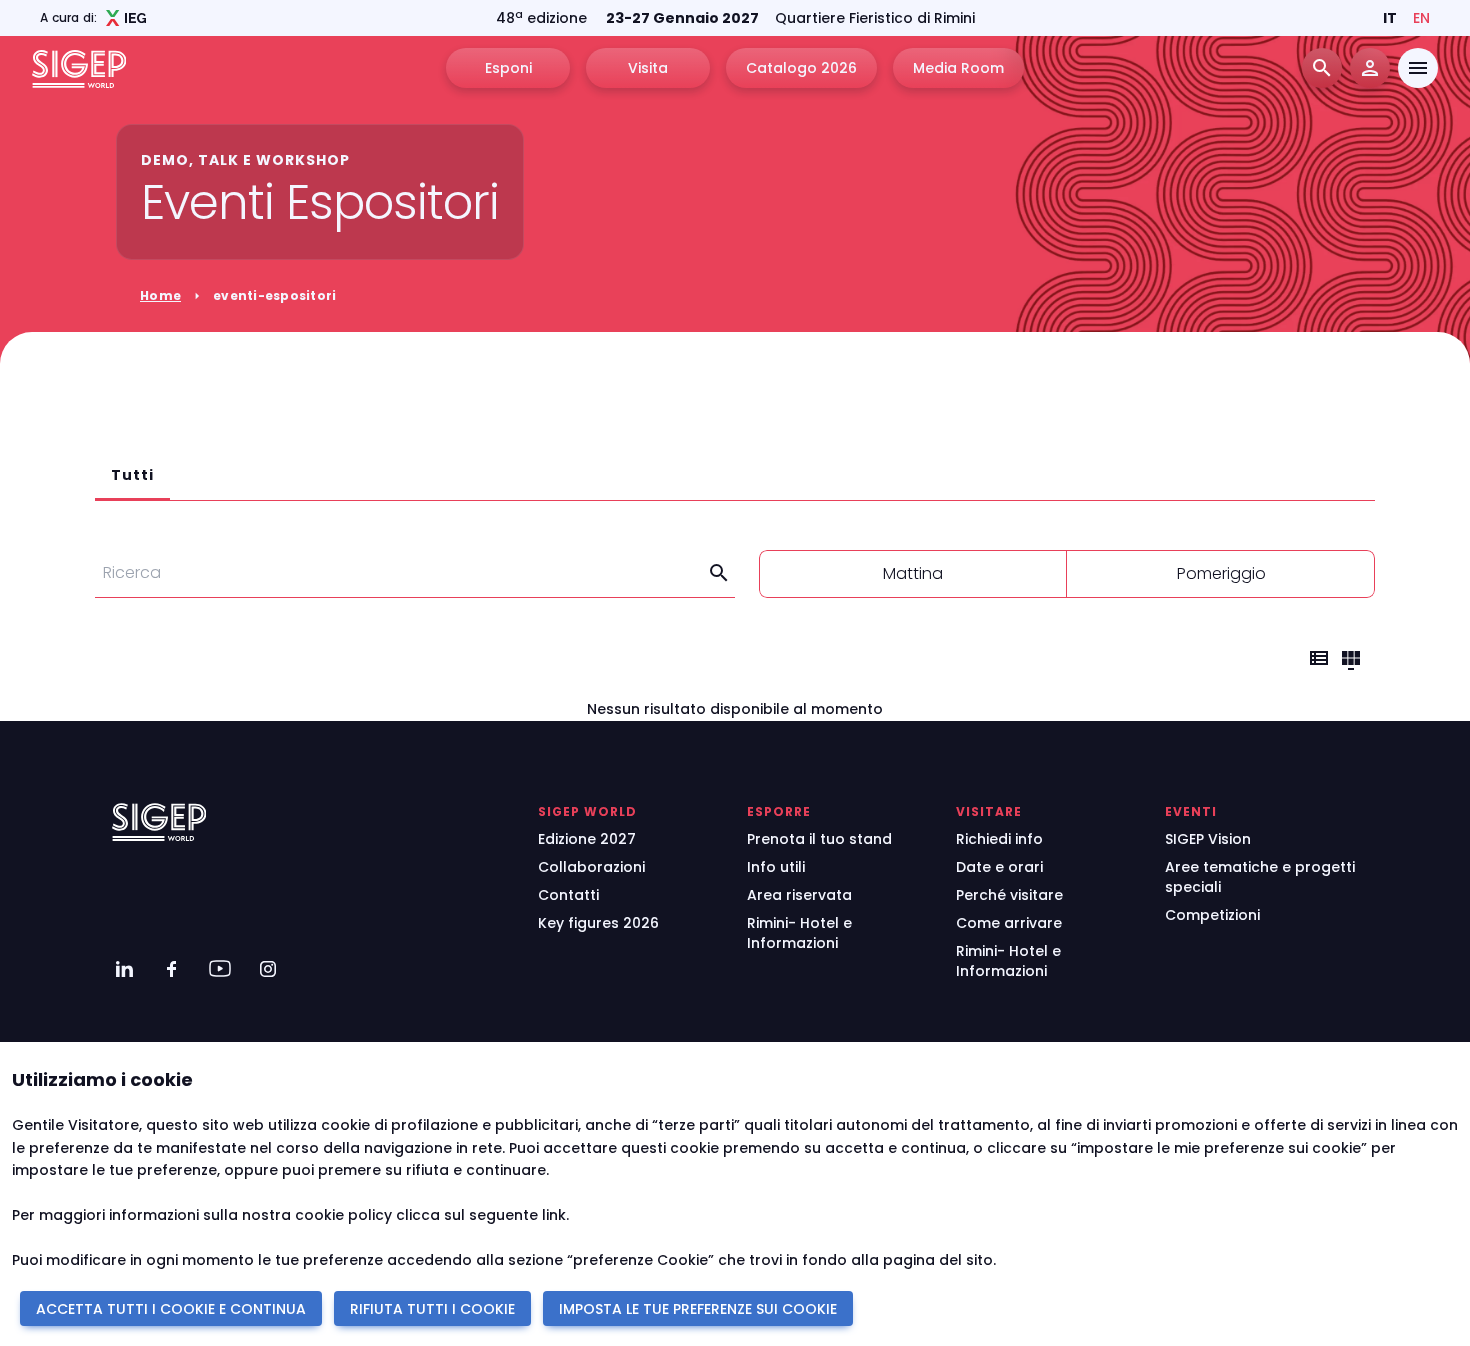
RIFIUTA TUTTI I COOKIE (432, 1309)
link (554, 1215)
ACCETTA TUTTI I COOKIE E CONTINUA (171, 1309)
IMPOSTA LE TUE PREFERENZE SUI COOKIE (698, 1309)
